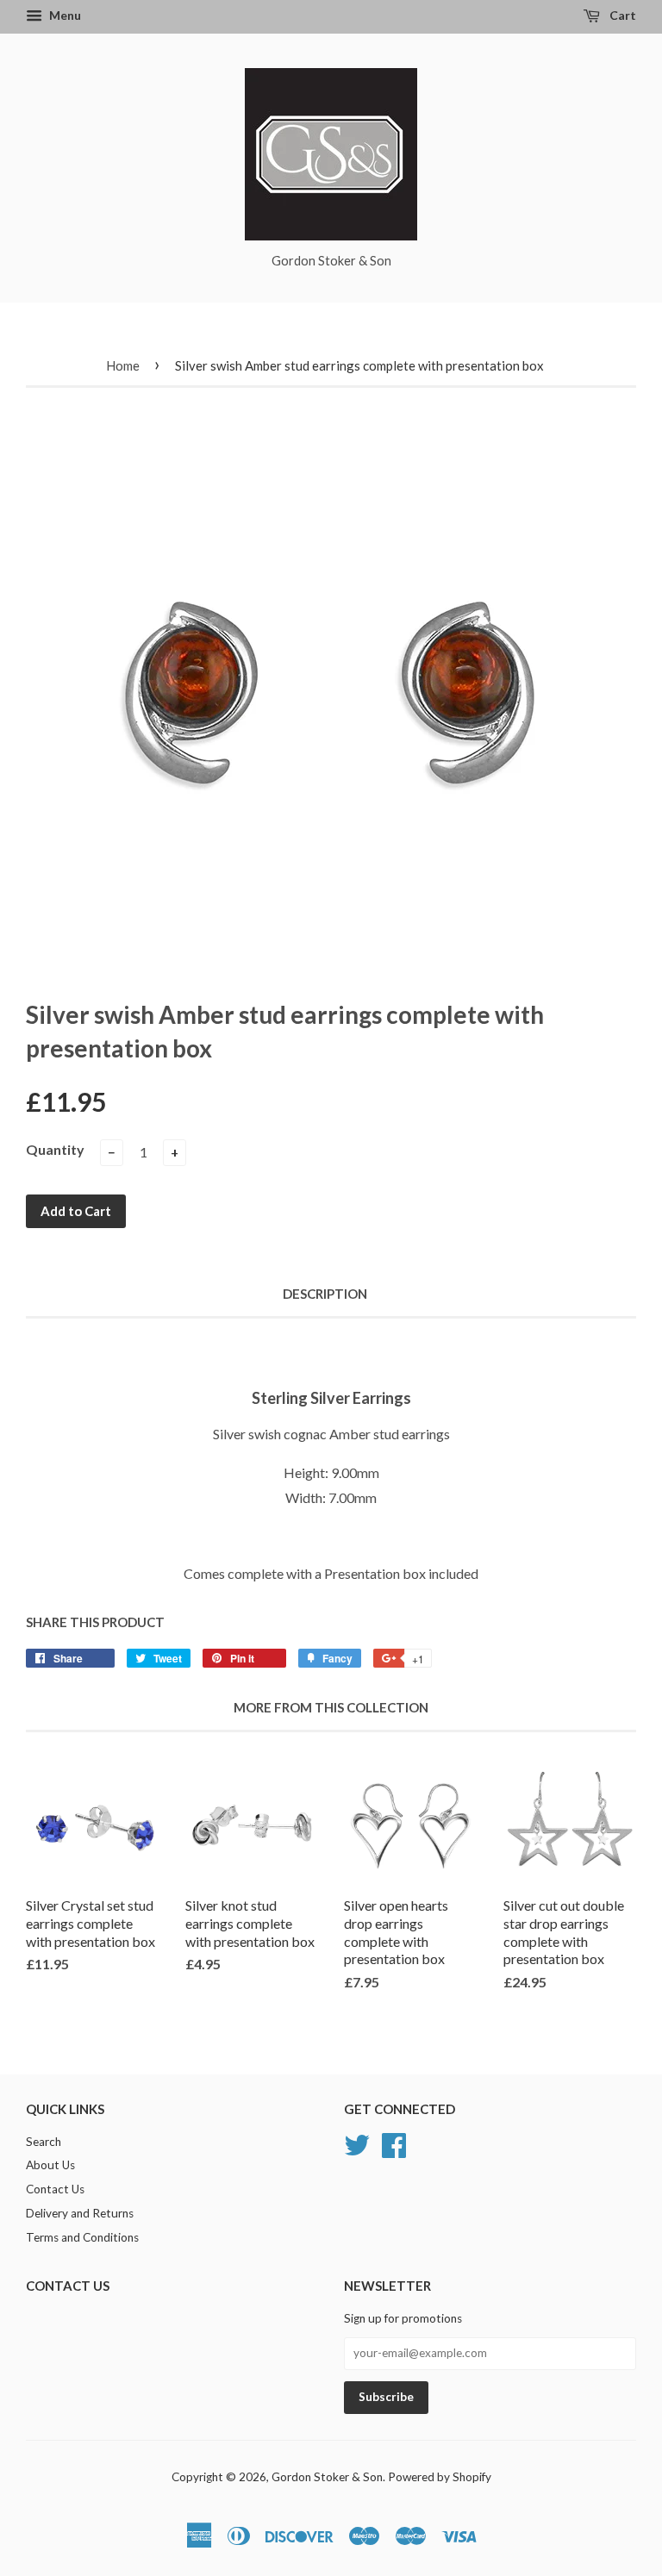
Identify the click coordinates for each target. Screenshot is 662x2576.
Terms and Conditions (82, 2237)
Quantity (55, 1149)
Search (44, 2142)
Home (123, 365)
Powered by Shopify (440, 2477)
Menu (64, 15)
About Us (50, 2165)
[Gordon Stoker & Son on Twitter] (357, 2143)
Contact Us (55, 2189)
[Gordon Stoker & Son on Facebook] (394, 2143)
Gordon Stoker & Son (327, 2477)
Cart (621, 15)
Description (325, 1294)
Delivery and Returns (80, 2213)
